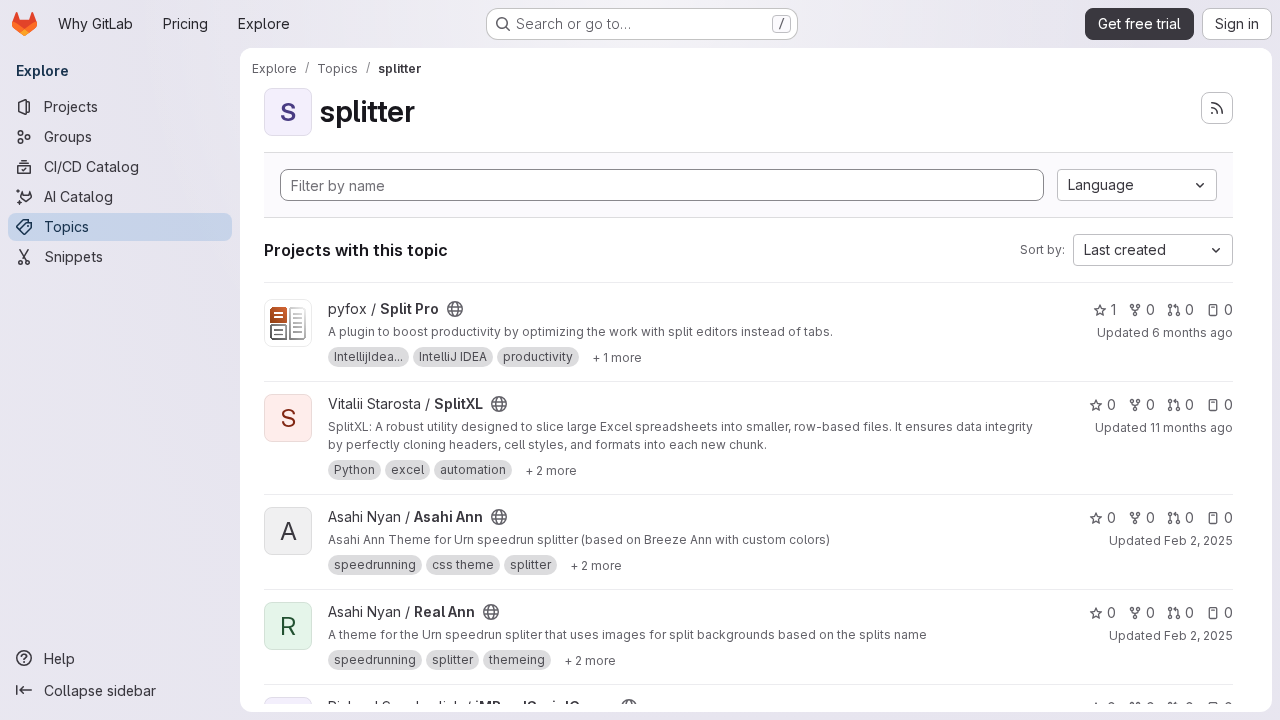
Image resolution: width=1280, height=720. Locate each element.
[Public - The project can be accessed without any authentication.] (455, 309)
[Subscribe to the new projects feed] (1217, 108)
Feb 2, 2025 (1198, 540)
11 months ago (1191, 427)
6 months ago (1192, 332)
